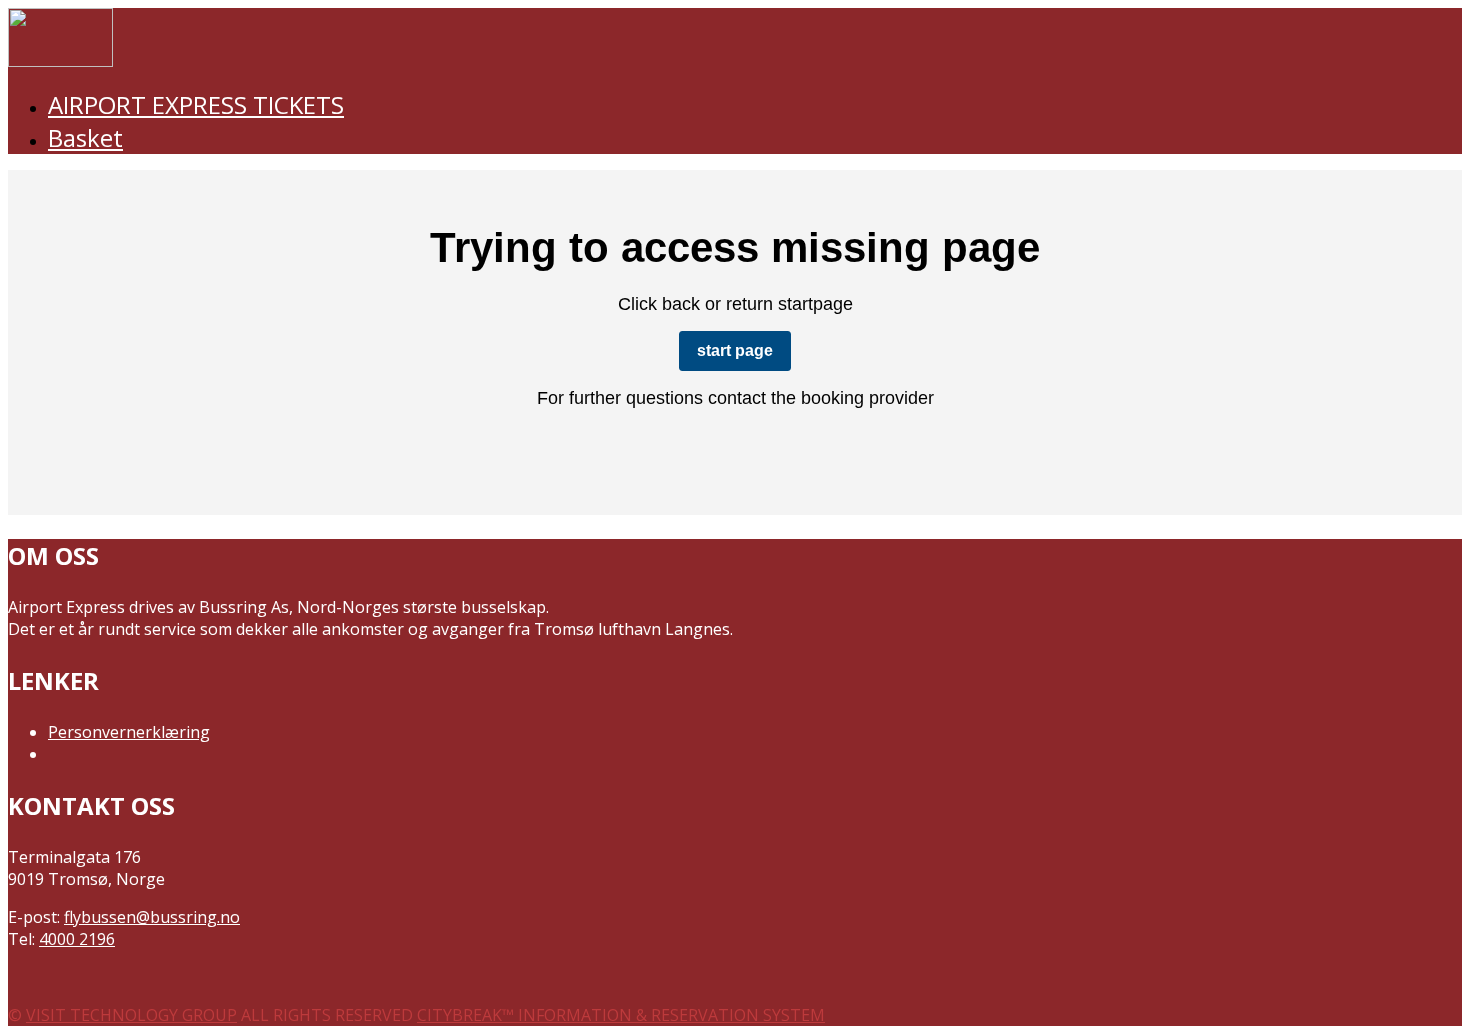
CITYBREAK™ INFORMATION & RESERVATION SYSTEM (621, 1015)
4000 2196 (77, 939)
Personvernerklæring (129, 732)
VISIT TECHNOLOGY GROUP (131, 1015)
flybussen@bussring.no (152, 917)
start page (735, 350)
